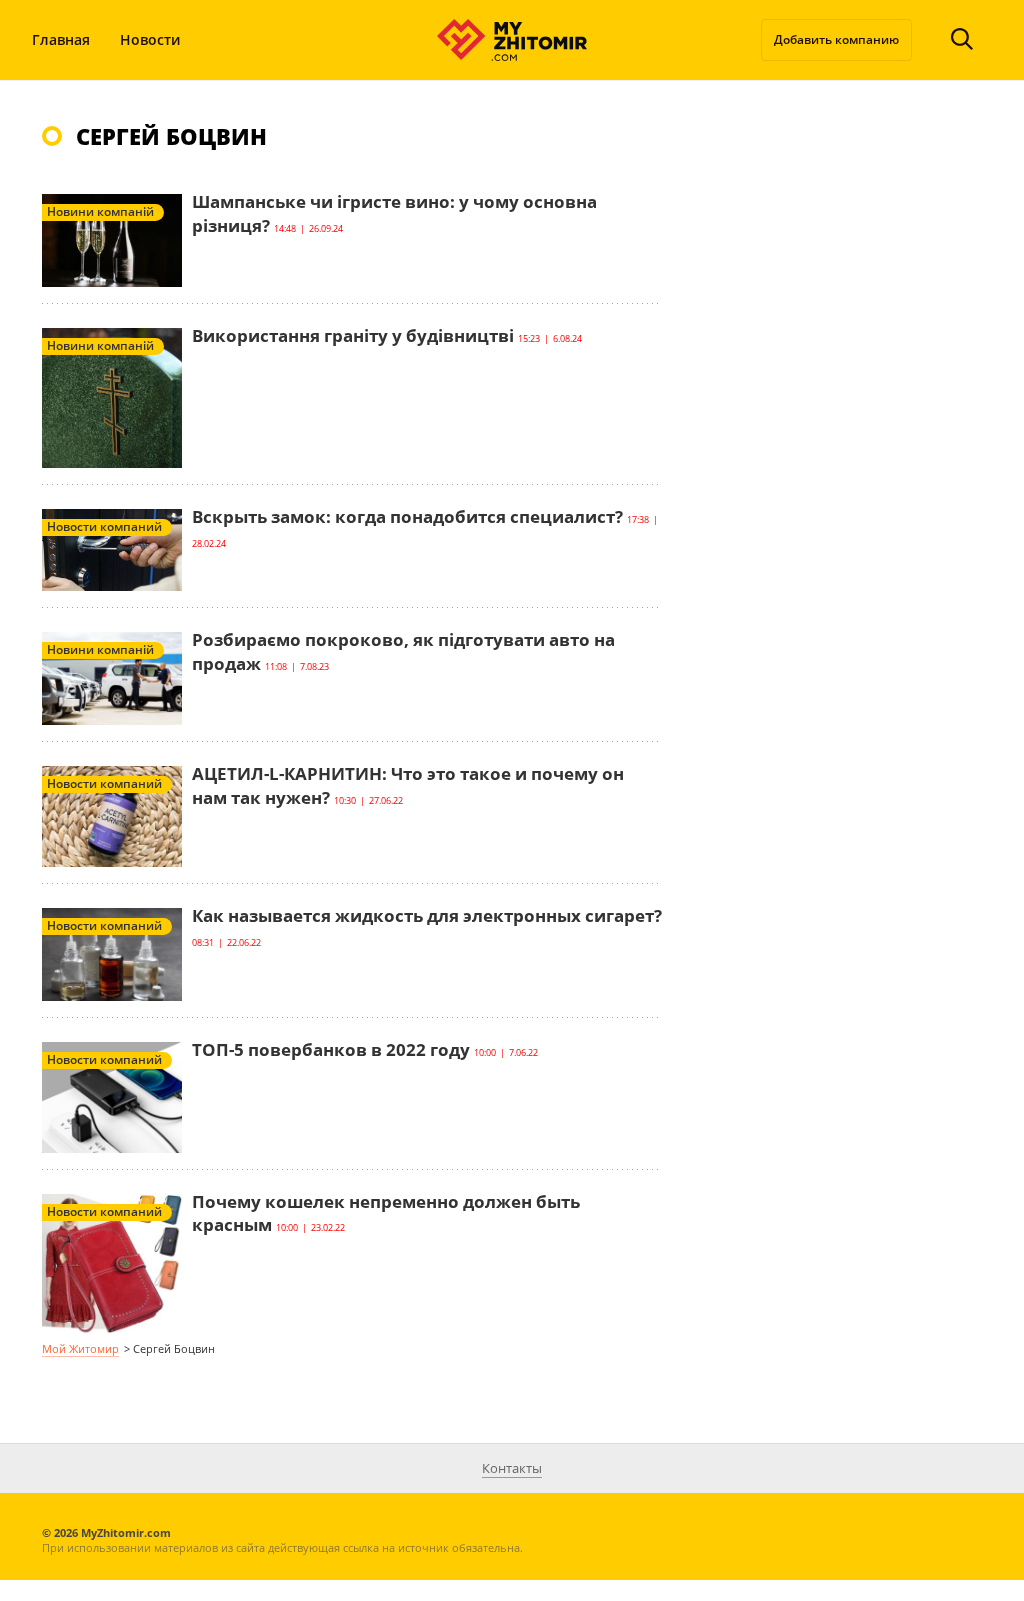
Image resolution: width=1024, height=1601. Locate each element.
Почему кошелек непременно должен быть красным (386, 1213)
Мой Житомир (80, 1348)
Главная (61, 39)
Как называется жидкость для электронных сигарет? (427, 915)
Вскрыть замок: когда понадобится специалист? (407, 516)
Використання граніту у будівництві (353, 335)
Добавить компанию (836, 39)
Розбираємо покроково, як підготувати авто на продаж (403, 651)
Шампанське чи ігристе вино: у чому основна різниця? (394, 213)
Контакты (512, 1468)
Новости (150, 39)
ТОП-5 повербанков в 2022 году (331, 1049)
